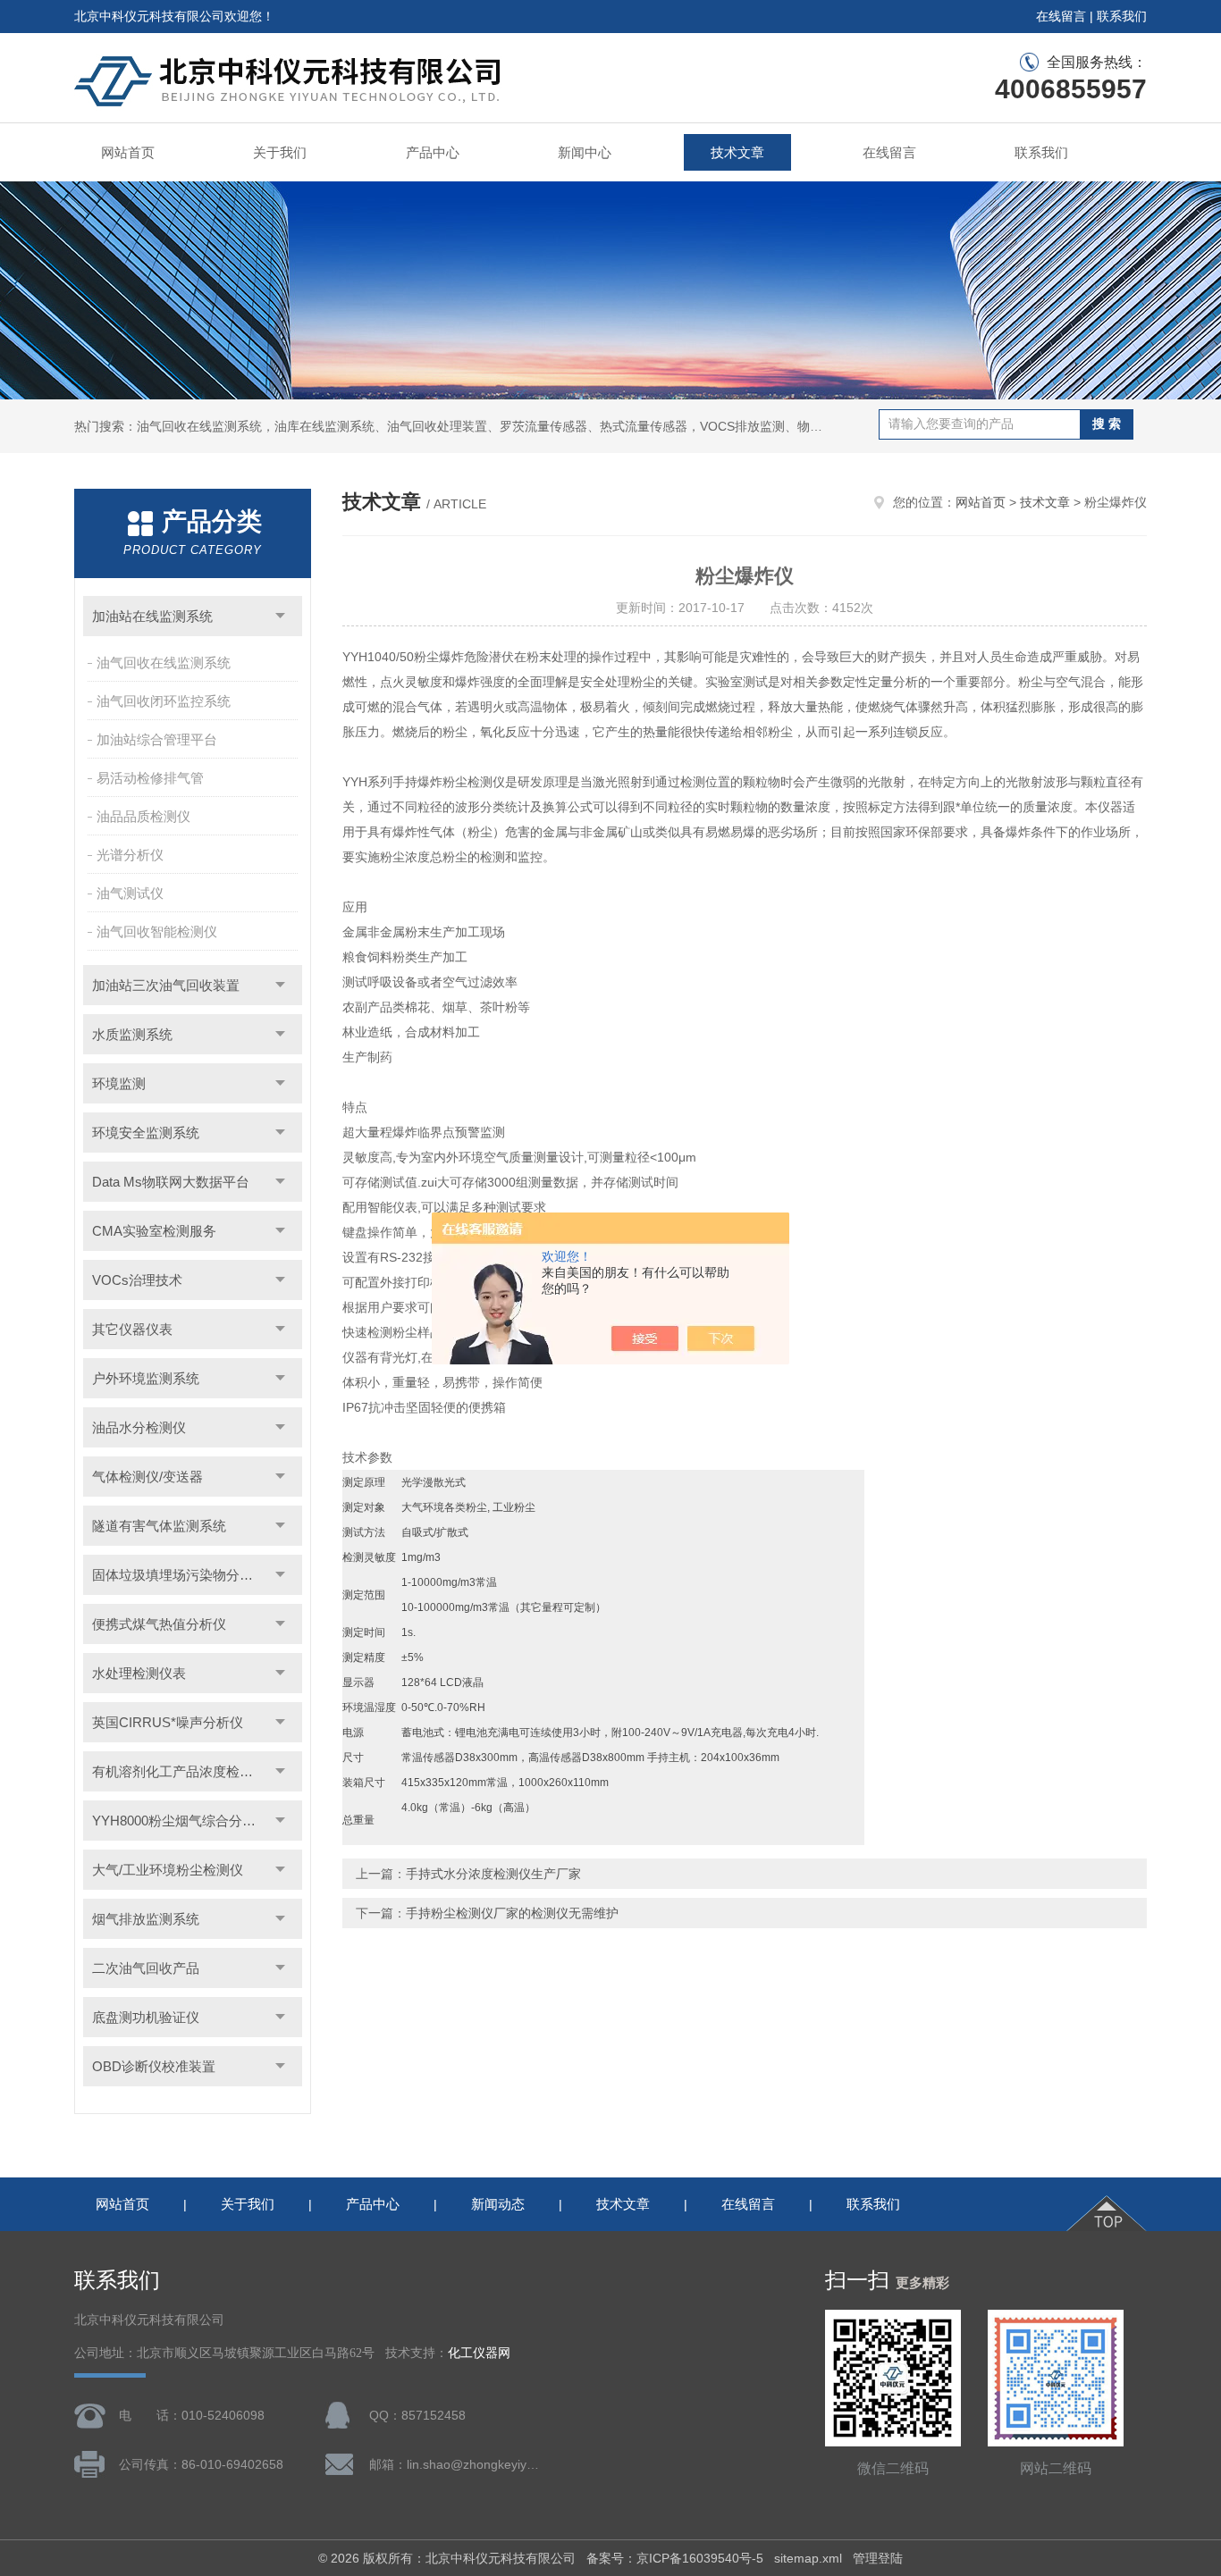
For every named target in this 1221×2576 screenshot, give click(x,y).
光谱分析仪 (130, 855)
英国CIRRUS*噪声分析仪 (168, 1722)
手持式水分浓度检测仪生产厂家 (493, 1874)
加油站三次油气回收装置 (166, 985)
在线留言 (1061, 16)
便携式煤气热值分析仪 (159, 1624)
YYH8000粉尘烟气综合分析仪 (181, 1821)
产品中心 (433, 152)
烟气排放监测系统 (146, 1919)
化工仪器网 (479, 2353)
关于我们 (280, 152)
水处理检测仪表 (139, 1673)
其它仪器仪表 (132, 1329)
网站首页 (128, 152)
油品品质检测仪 (143, 816)
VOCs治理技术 (137, 1280)
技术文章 (737, 152)
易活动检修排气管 (150, 778)
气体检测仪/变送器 (147, 1477)
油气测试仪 (130, 893)
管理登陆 (878, 2558)
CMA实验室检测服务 (154, 1231)
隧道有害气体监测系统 (159, 1526)
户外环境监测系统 (146, 1378)
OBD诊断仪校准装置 (154, 2066)
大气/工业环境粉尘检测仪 (168, 1870)
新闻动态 (498, 2204)
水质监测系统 (132, 1034)
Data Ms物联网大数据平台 (171, 1182)
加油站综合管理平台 (157, 739)
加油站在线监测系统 (152, 616)
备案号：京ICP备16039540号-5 (675, 2558)
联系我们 (1122, 16)
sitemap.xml (808, 2558)
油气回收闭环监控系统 (164, 701)
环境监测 (119, 1083)
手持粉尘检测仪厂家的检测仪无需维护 (512, 1913)
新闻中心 (585, 152)
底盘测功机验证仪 (146, 2017)
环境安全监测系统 (146, 1133)
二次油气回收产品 (146, 1968)
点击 (280, 616)
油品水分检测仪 (139, 1427)
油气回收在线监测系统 (164, 663)
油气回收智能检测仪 (157, 931)
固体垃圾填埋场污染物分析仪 (179, 1575)
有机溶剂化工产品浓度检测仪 (179, 1771)
